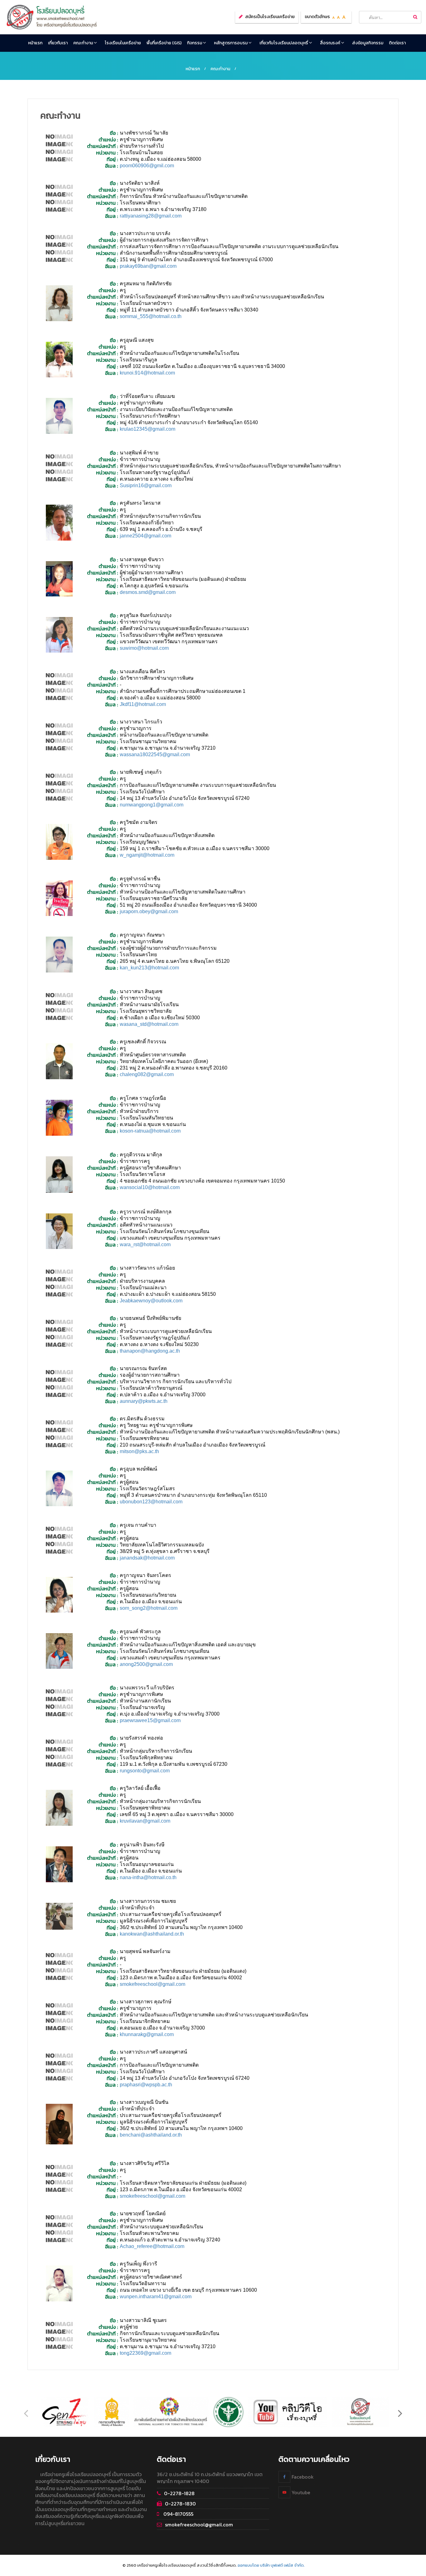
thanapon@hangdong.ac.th (150, 1351)
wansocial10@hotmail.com (150, 1187)
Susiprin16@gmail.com (146, 485)
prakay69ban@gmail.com (148, 266)
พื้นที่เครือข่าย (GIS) (164, 43)
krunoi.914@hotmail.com (147, 373)
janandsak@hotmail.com (147, 1558)
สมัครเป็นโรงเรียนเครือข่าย (270, 17)
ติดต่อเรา (397, 43)
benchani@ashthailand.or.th (151, 2135)
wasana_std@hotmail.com (149, 1024)
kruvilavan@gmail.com (145, 1821)
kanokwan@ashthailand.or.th (152, 1934)
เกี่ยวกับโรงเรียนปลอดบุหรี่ (284, 43)
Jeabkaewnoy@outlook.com (151, 1301)
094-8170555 (178, 2514)
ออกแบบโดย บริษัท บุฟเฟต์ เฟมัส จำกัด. (271, 2565)
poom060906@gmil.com (147, 166)
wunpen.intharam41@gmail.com (156, 2297)
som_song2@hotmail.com (149, 1608)
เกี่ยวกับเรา (58, 43)
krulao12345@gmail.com (148, 429)
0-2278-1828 (179, 2493)
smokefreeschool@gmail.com (152, 1984)
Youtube (300, 2492)
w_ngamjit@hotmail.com (147, 855)
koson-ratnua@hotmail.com (150, 1131)
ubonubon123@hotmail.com (151, 1502)
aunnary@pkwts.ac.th (144, 1401)
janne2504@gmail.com (145, 536)
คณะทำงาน (84, 43)
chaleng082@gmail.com (147, 1074)
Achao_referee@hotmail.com (152, 2246)
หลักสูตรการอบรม (231, 43)
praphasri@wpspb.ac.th (146, 2085)
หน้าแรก (35, 43)
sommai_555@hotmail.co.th (151, 316)
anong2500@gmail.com (146, 1664)
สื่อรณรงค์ (331, 43)
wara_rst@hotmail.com (145, 1244)
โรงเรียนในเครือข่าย (123, 43)
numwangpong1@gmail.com (152, 805)
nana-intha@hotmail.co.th (148, 1877)
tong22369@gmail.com (145, 2353)
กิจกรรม (195, 43)
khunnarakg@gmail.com (147, 2034)
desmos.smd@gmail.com (148, 592)
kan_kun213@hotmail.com (149, 968)
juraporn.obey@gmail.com (149, 911)
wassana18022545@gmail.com (155, 754)
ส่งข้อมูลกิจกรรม (368, 43)
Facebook (302, 2477)
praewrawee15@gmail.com (150, 1720)
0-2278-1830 (180, 2504)
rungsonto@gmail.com (145, 1771)
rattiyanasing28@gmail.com (151, 216)
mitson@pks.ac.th (139, 1451)
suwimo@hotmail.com (144, 648)
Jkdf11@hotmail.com (143, 704)
